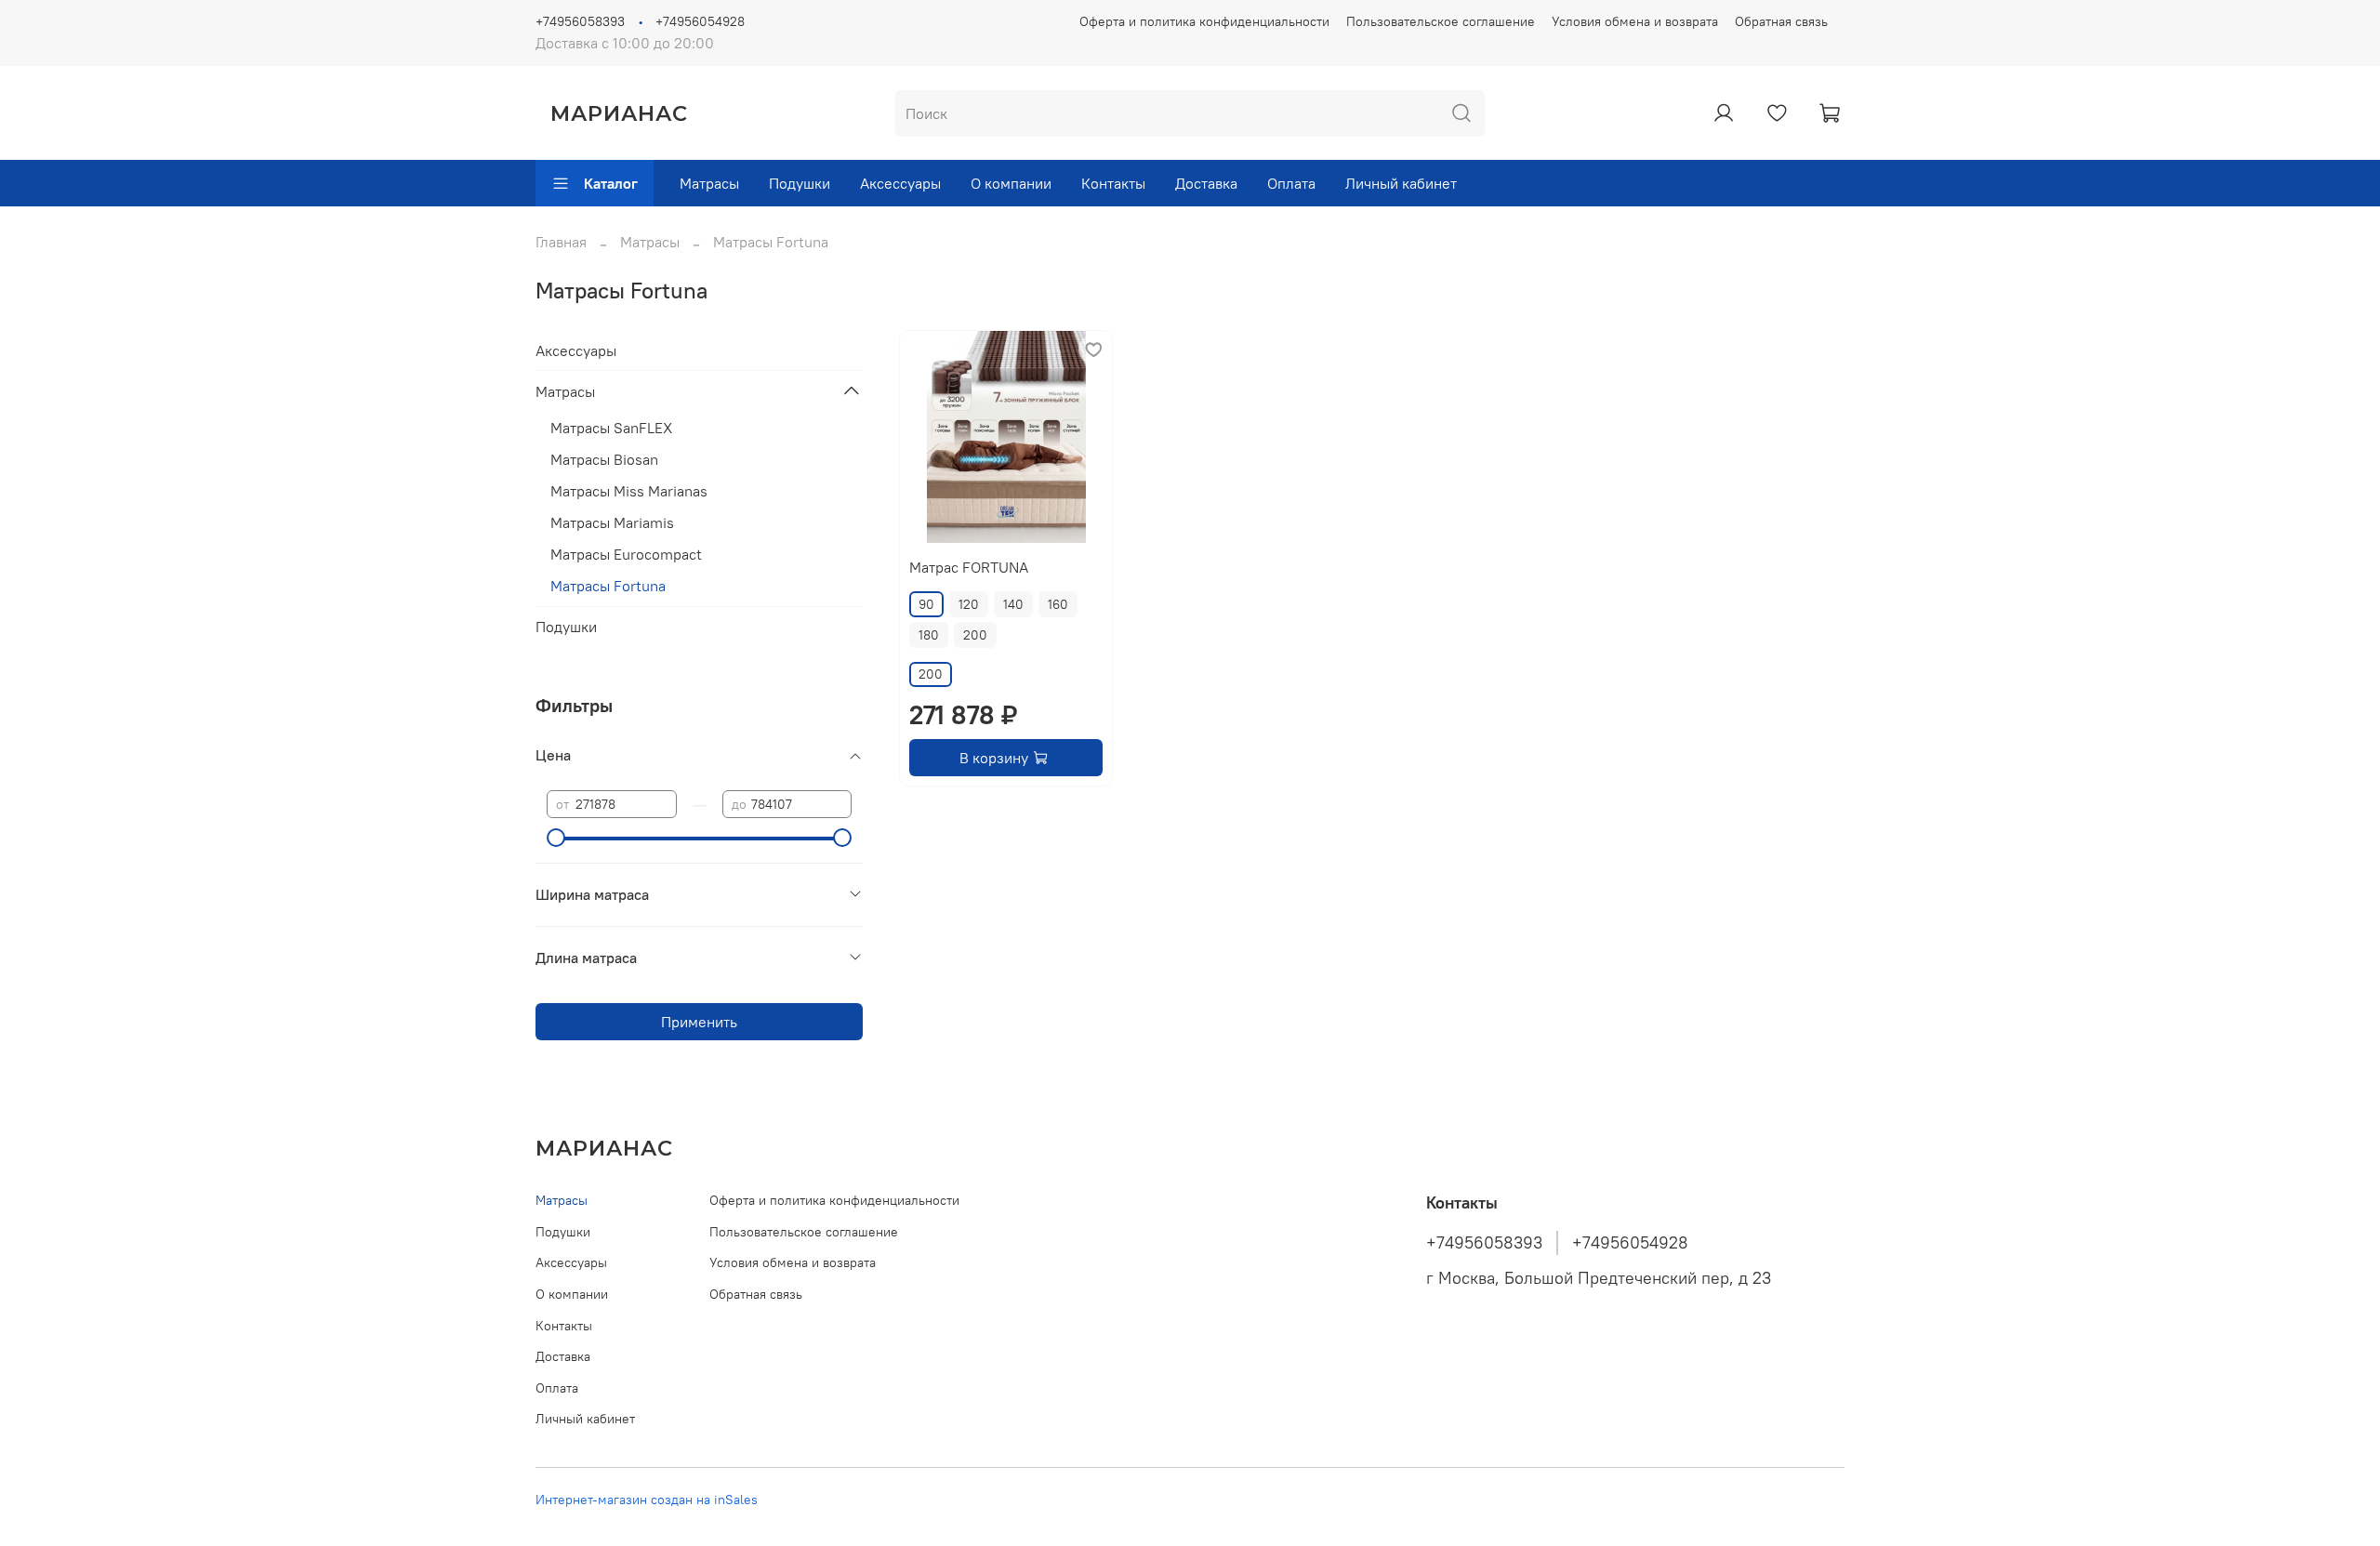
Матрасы (709, 183)
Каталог (611, 183)
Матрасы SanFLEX (611, 428)
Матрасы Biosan (604, 459)
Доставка (1206, 183)
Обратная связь (1781, 21)
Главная (561, 242)
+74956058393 (580, 21)
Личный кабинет (1401, 183)
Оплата (1291, 183)
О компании (1011, 183)
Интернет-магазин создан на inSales (647, 1500)
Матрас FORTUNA (969, 567)
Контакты (1113, 183)
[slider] (556, 838)
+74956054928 (700, 21)
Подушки (800, 183)
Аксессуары (900, 183)
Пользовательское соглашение (1441, 21)
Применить (699, 1022)
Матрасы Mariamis (612, 522)
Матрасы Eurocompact (626, 554)
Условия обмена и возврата (1635, 21)
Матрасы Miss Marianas (629, 491)
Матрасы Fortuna (608, 586)
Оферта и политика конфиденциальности (1204, 21)
